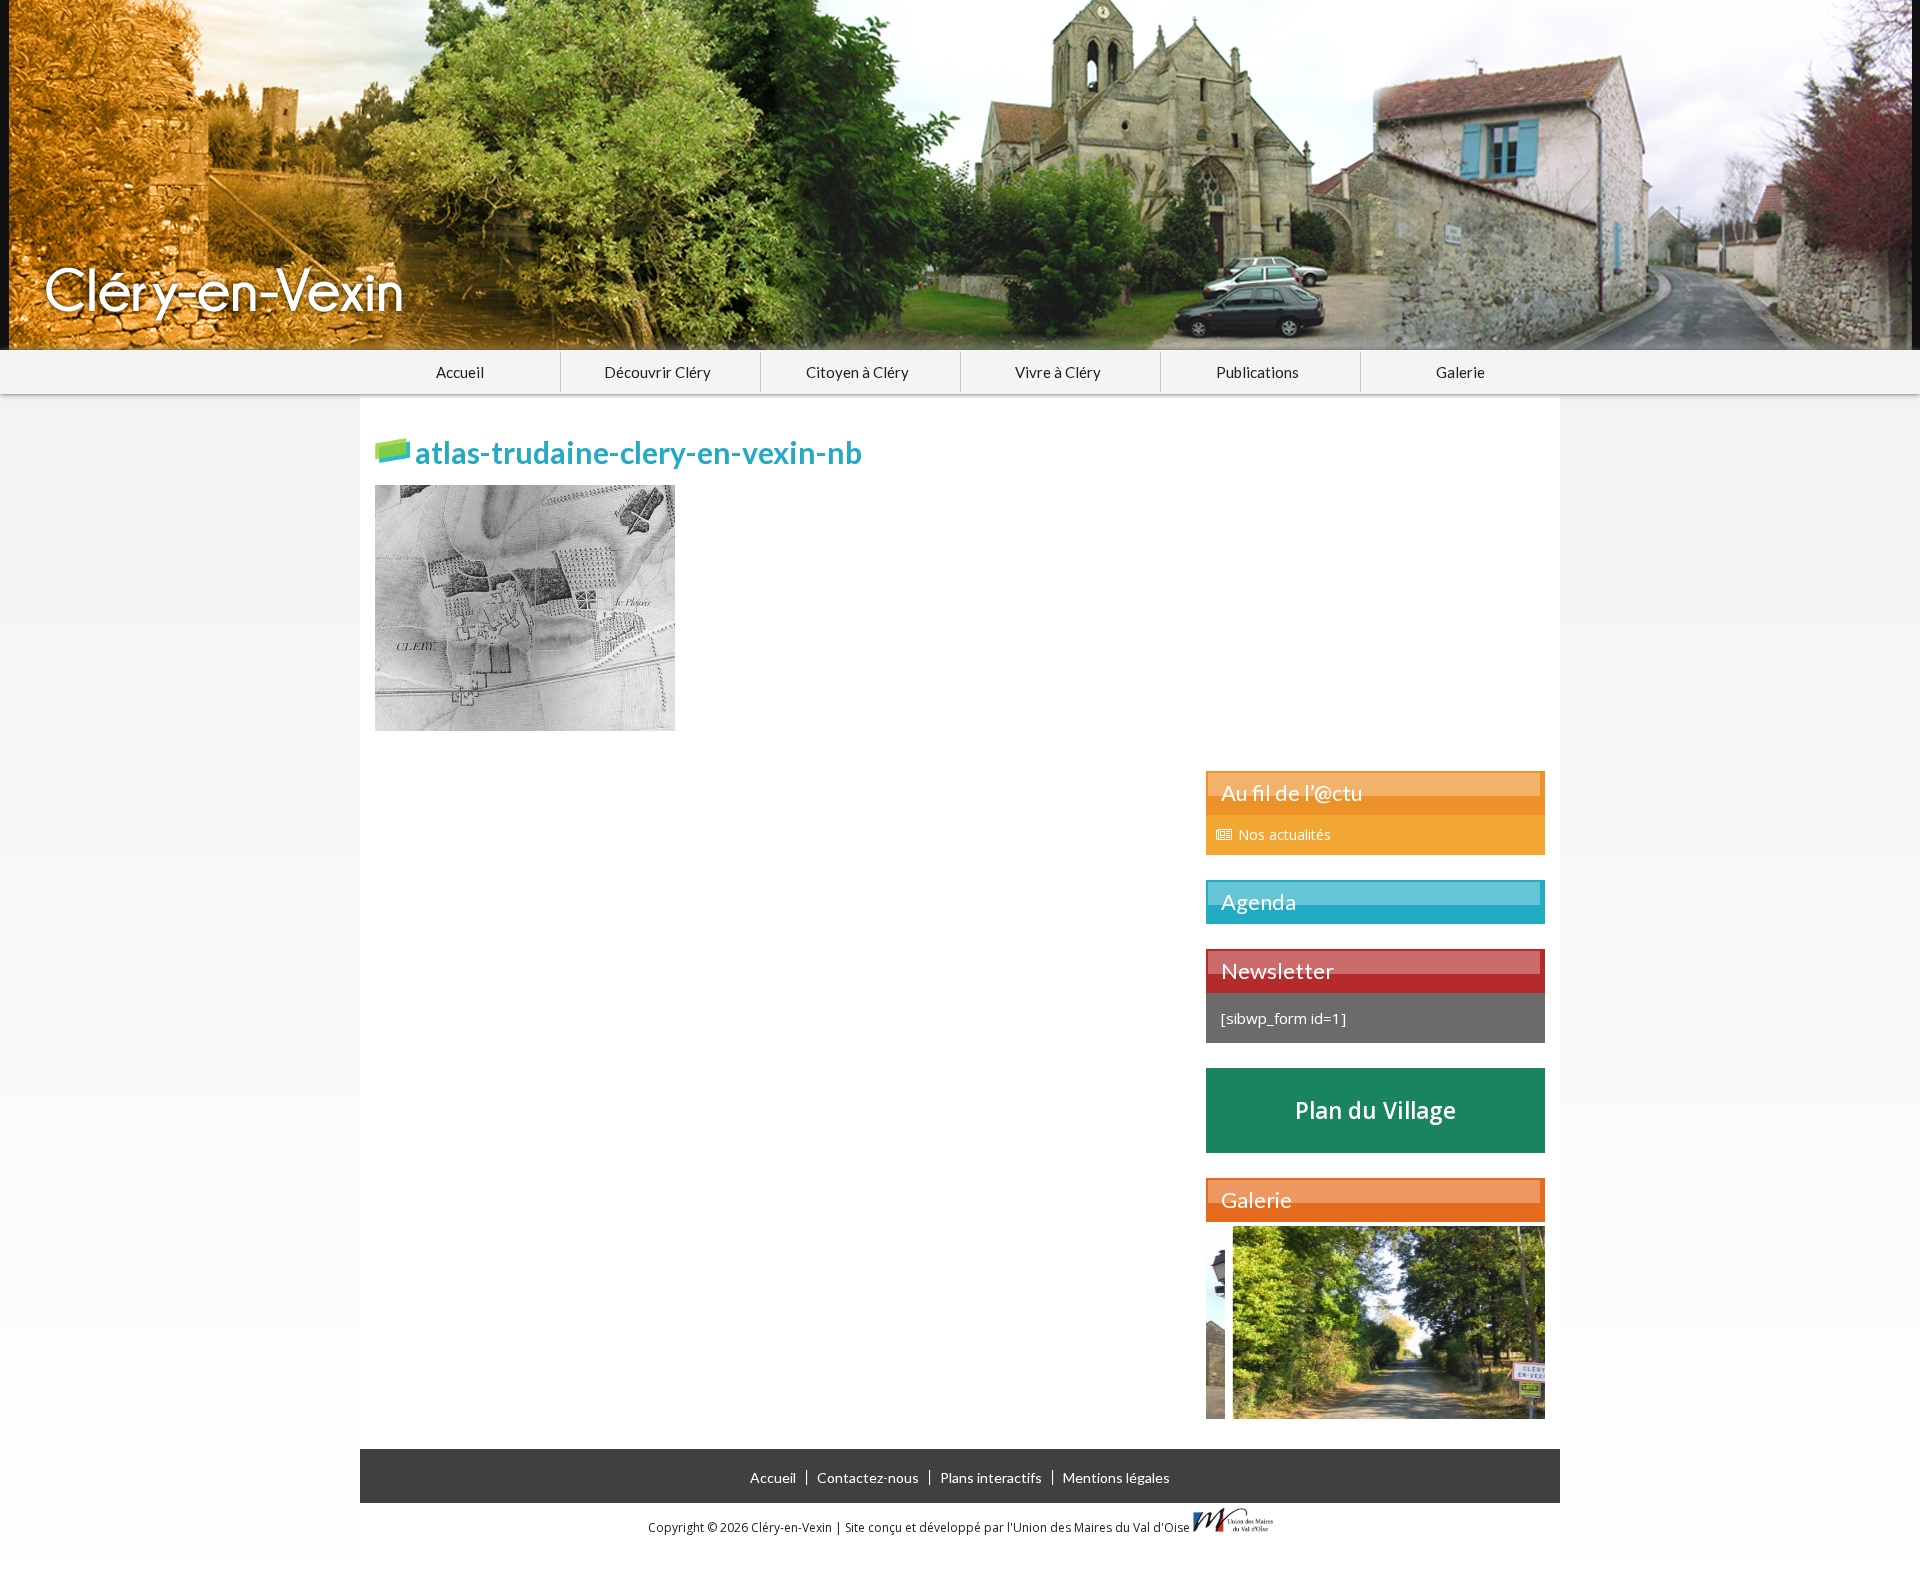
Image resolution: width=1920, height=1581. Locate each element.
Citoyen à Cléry (857, 372)
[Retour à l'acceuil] (960, 175)
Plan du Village (1375, 1110)
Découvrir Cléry (657, 372)
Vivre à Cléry (1058, 372)
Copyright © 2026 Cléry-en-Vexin (741, 1527)
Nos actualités (1284, 834)
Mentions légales (1116, 1477)
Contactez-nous (868, 1477)
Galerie (1460, 372)
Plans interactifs (991, 1477)
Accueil (460, 372)
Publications (1257, 372)
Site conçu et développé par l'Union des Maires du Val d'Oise (1017, 1527)
